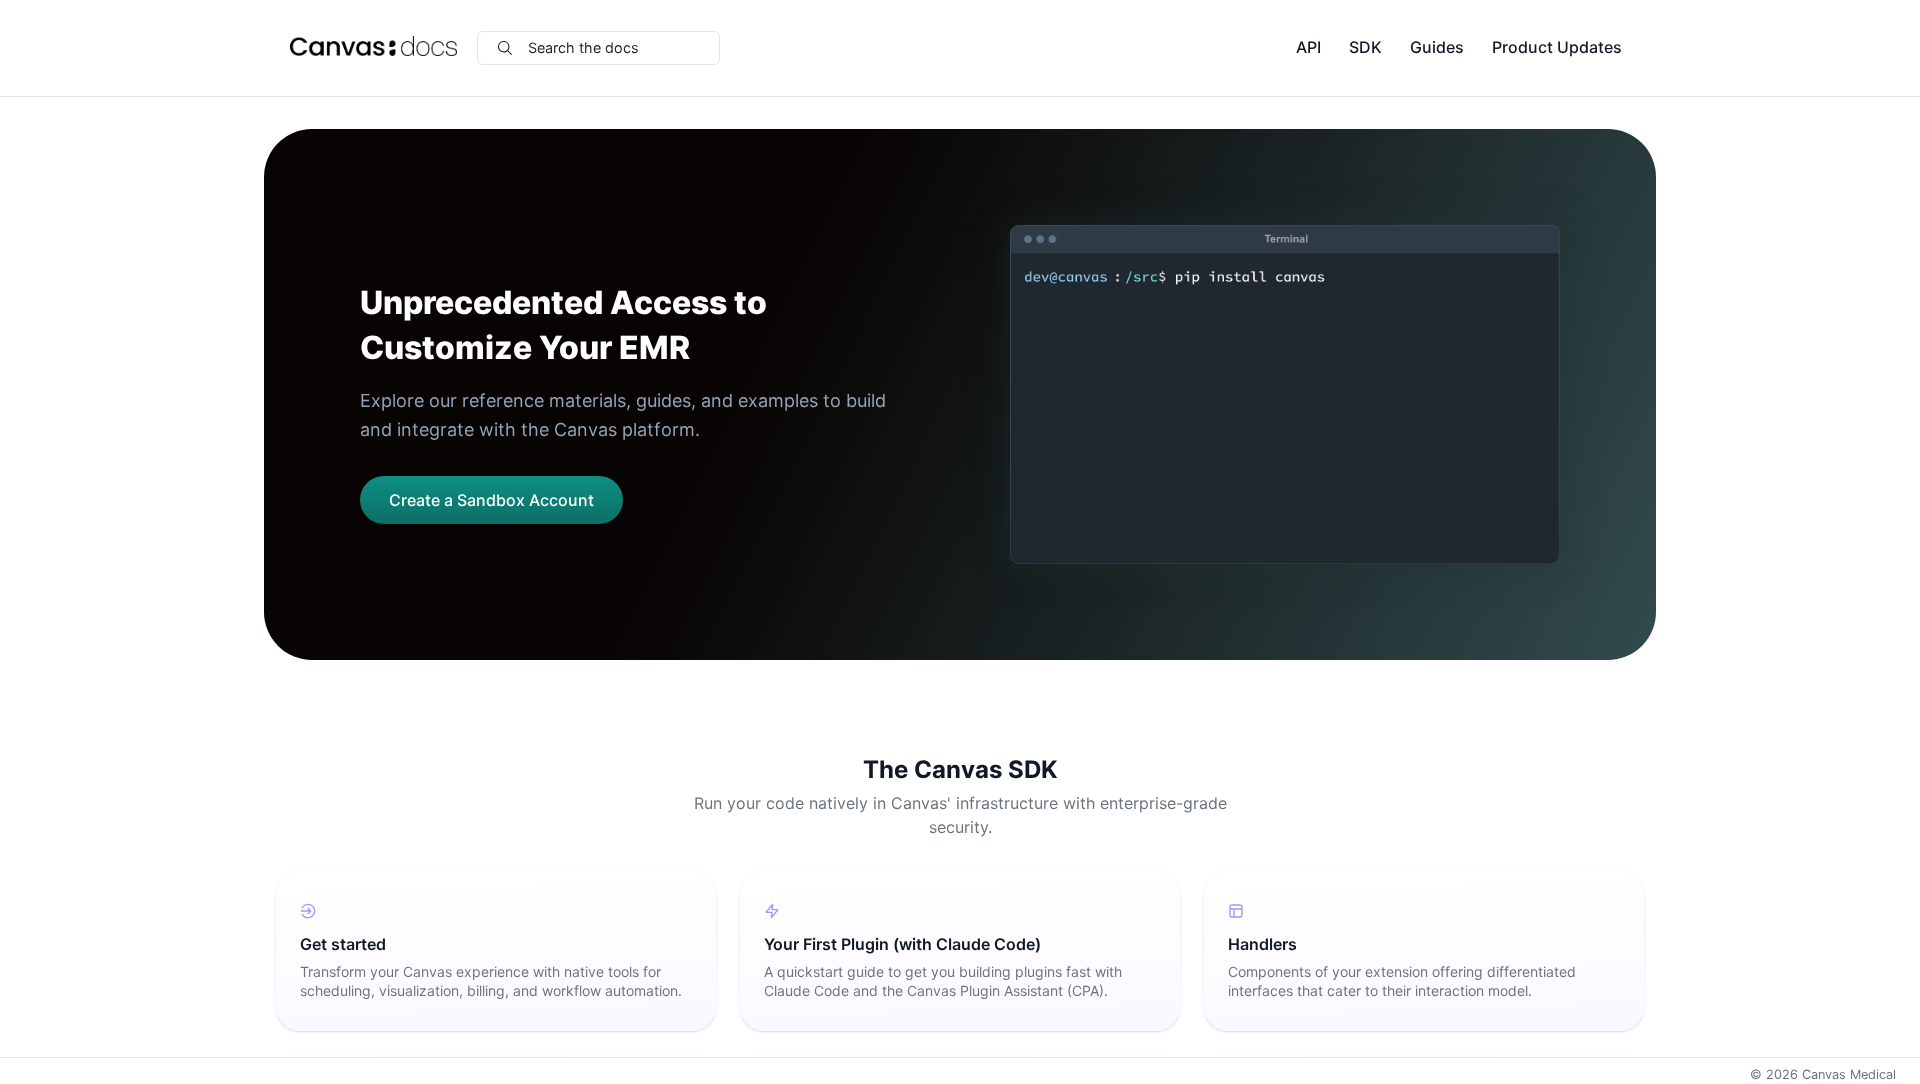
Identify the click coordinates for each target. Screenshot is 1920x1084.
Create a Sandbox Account (491, 500)
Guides (1437, 47)
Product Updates (1557, 47)
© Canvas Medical (1823, 1074)
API (1308, 47)
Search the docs (583, 47)
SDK (1365, 47)
